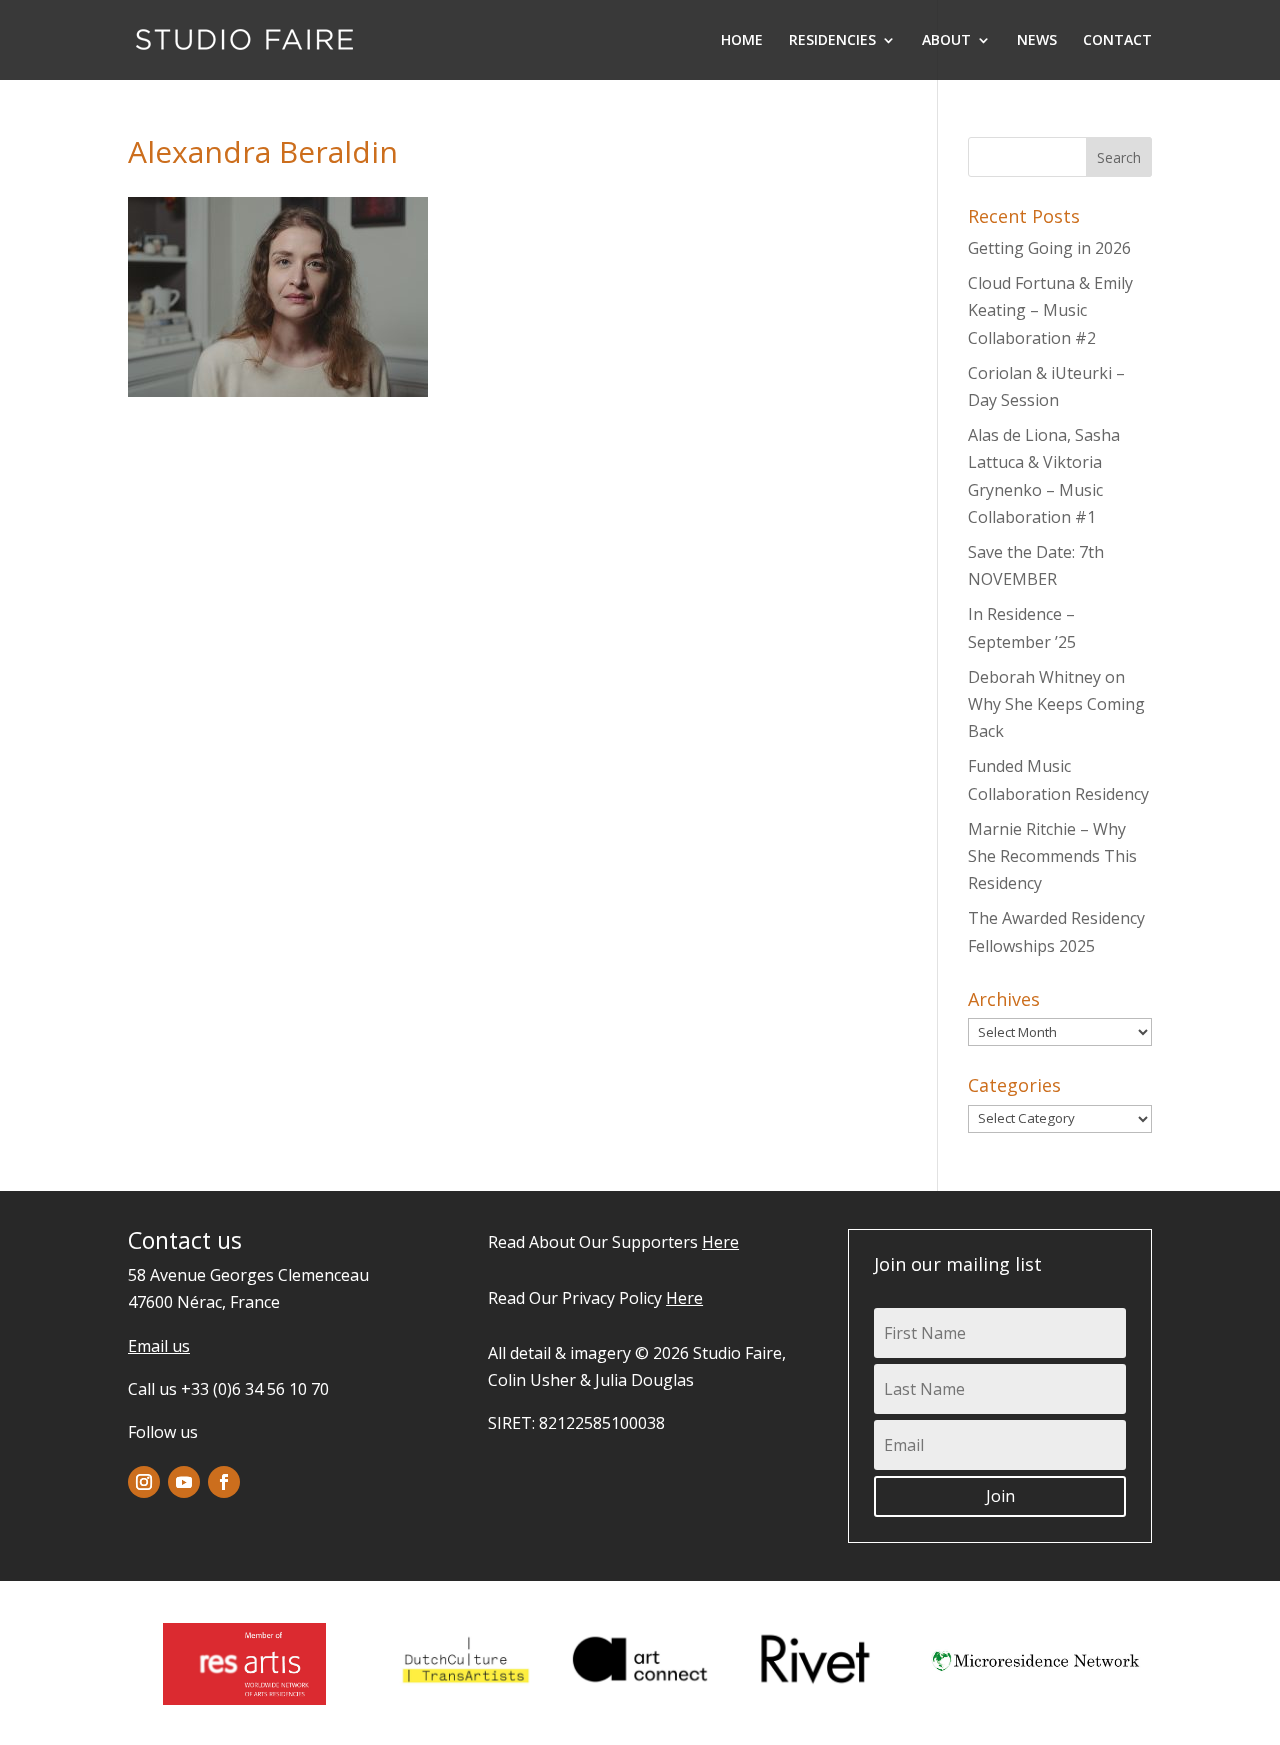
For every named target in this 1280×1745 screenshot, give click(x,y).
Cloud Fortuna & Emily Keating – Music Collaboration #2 (1050, 310)
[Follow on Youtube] (184, 1482)
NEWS (1037, 41)
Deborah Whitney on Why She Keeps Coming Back (1056, 704)
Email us (159, 1346)
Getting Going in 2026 (1049, 248)
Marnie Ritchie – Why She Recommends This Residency (1052, 856)
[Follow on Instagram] (144, 1482)
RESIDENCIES (832, 41)
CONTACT (1117, 41)
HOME (742, 41)
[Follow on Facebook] (224, 1482)
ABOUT (946, 41)
